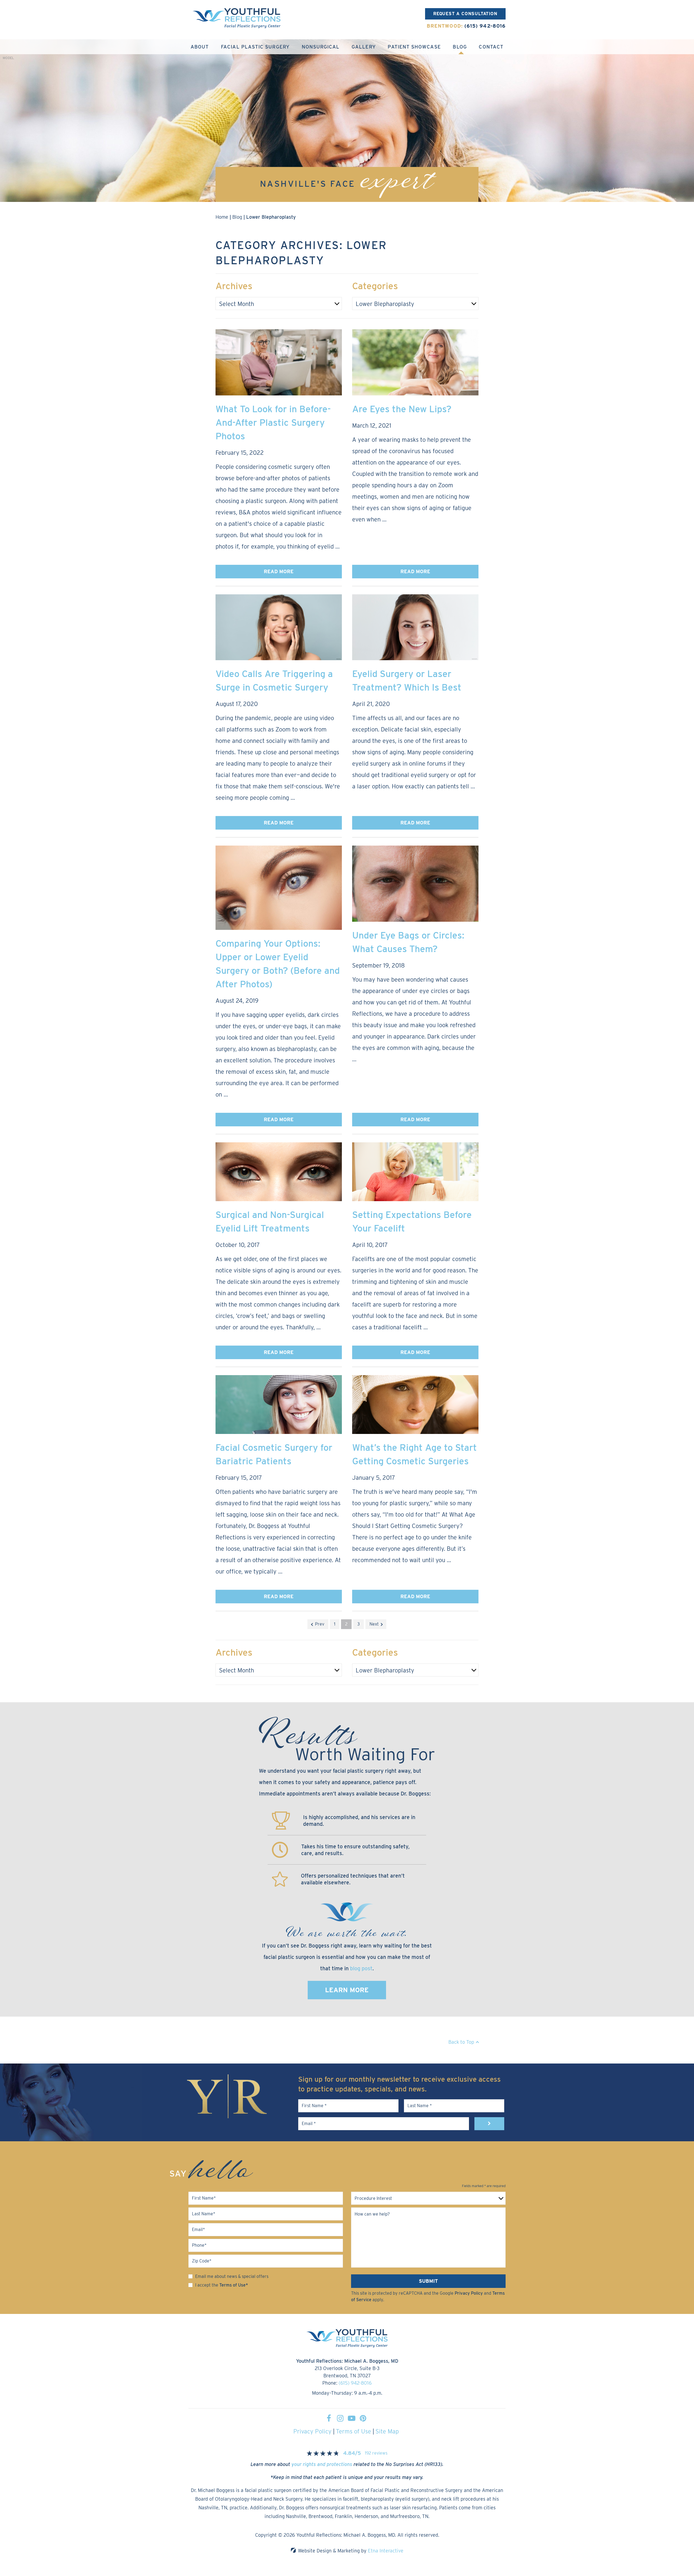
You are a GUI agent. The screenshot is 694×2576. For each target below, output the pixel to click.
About (200, 47)
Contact (491, 47)
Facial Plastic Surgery (255, 47)
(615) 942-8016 (355, 2383)
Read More (279, 571)
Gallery (364, 47)
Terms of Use (354, 2431)
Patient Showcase (414, 47)
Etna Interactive (386, 2551)
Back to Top (461, 2042)
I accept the (207, 2285)
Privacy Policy (469, 2293)
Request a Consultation (465, 14)
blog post (361, 1968)
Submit (428, 2281)
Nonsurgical (321, 47)
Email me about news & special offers (232, 2276)
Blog (460, 47)
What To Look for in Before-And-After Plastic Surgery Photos (273, 422)
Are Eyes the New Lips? (402, 409)
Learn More (347, 1990)
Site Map (387, 2431)
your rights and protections (322, 2464)
